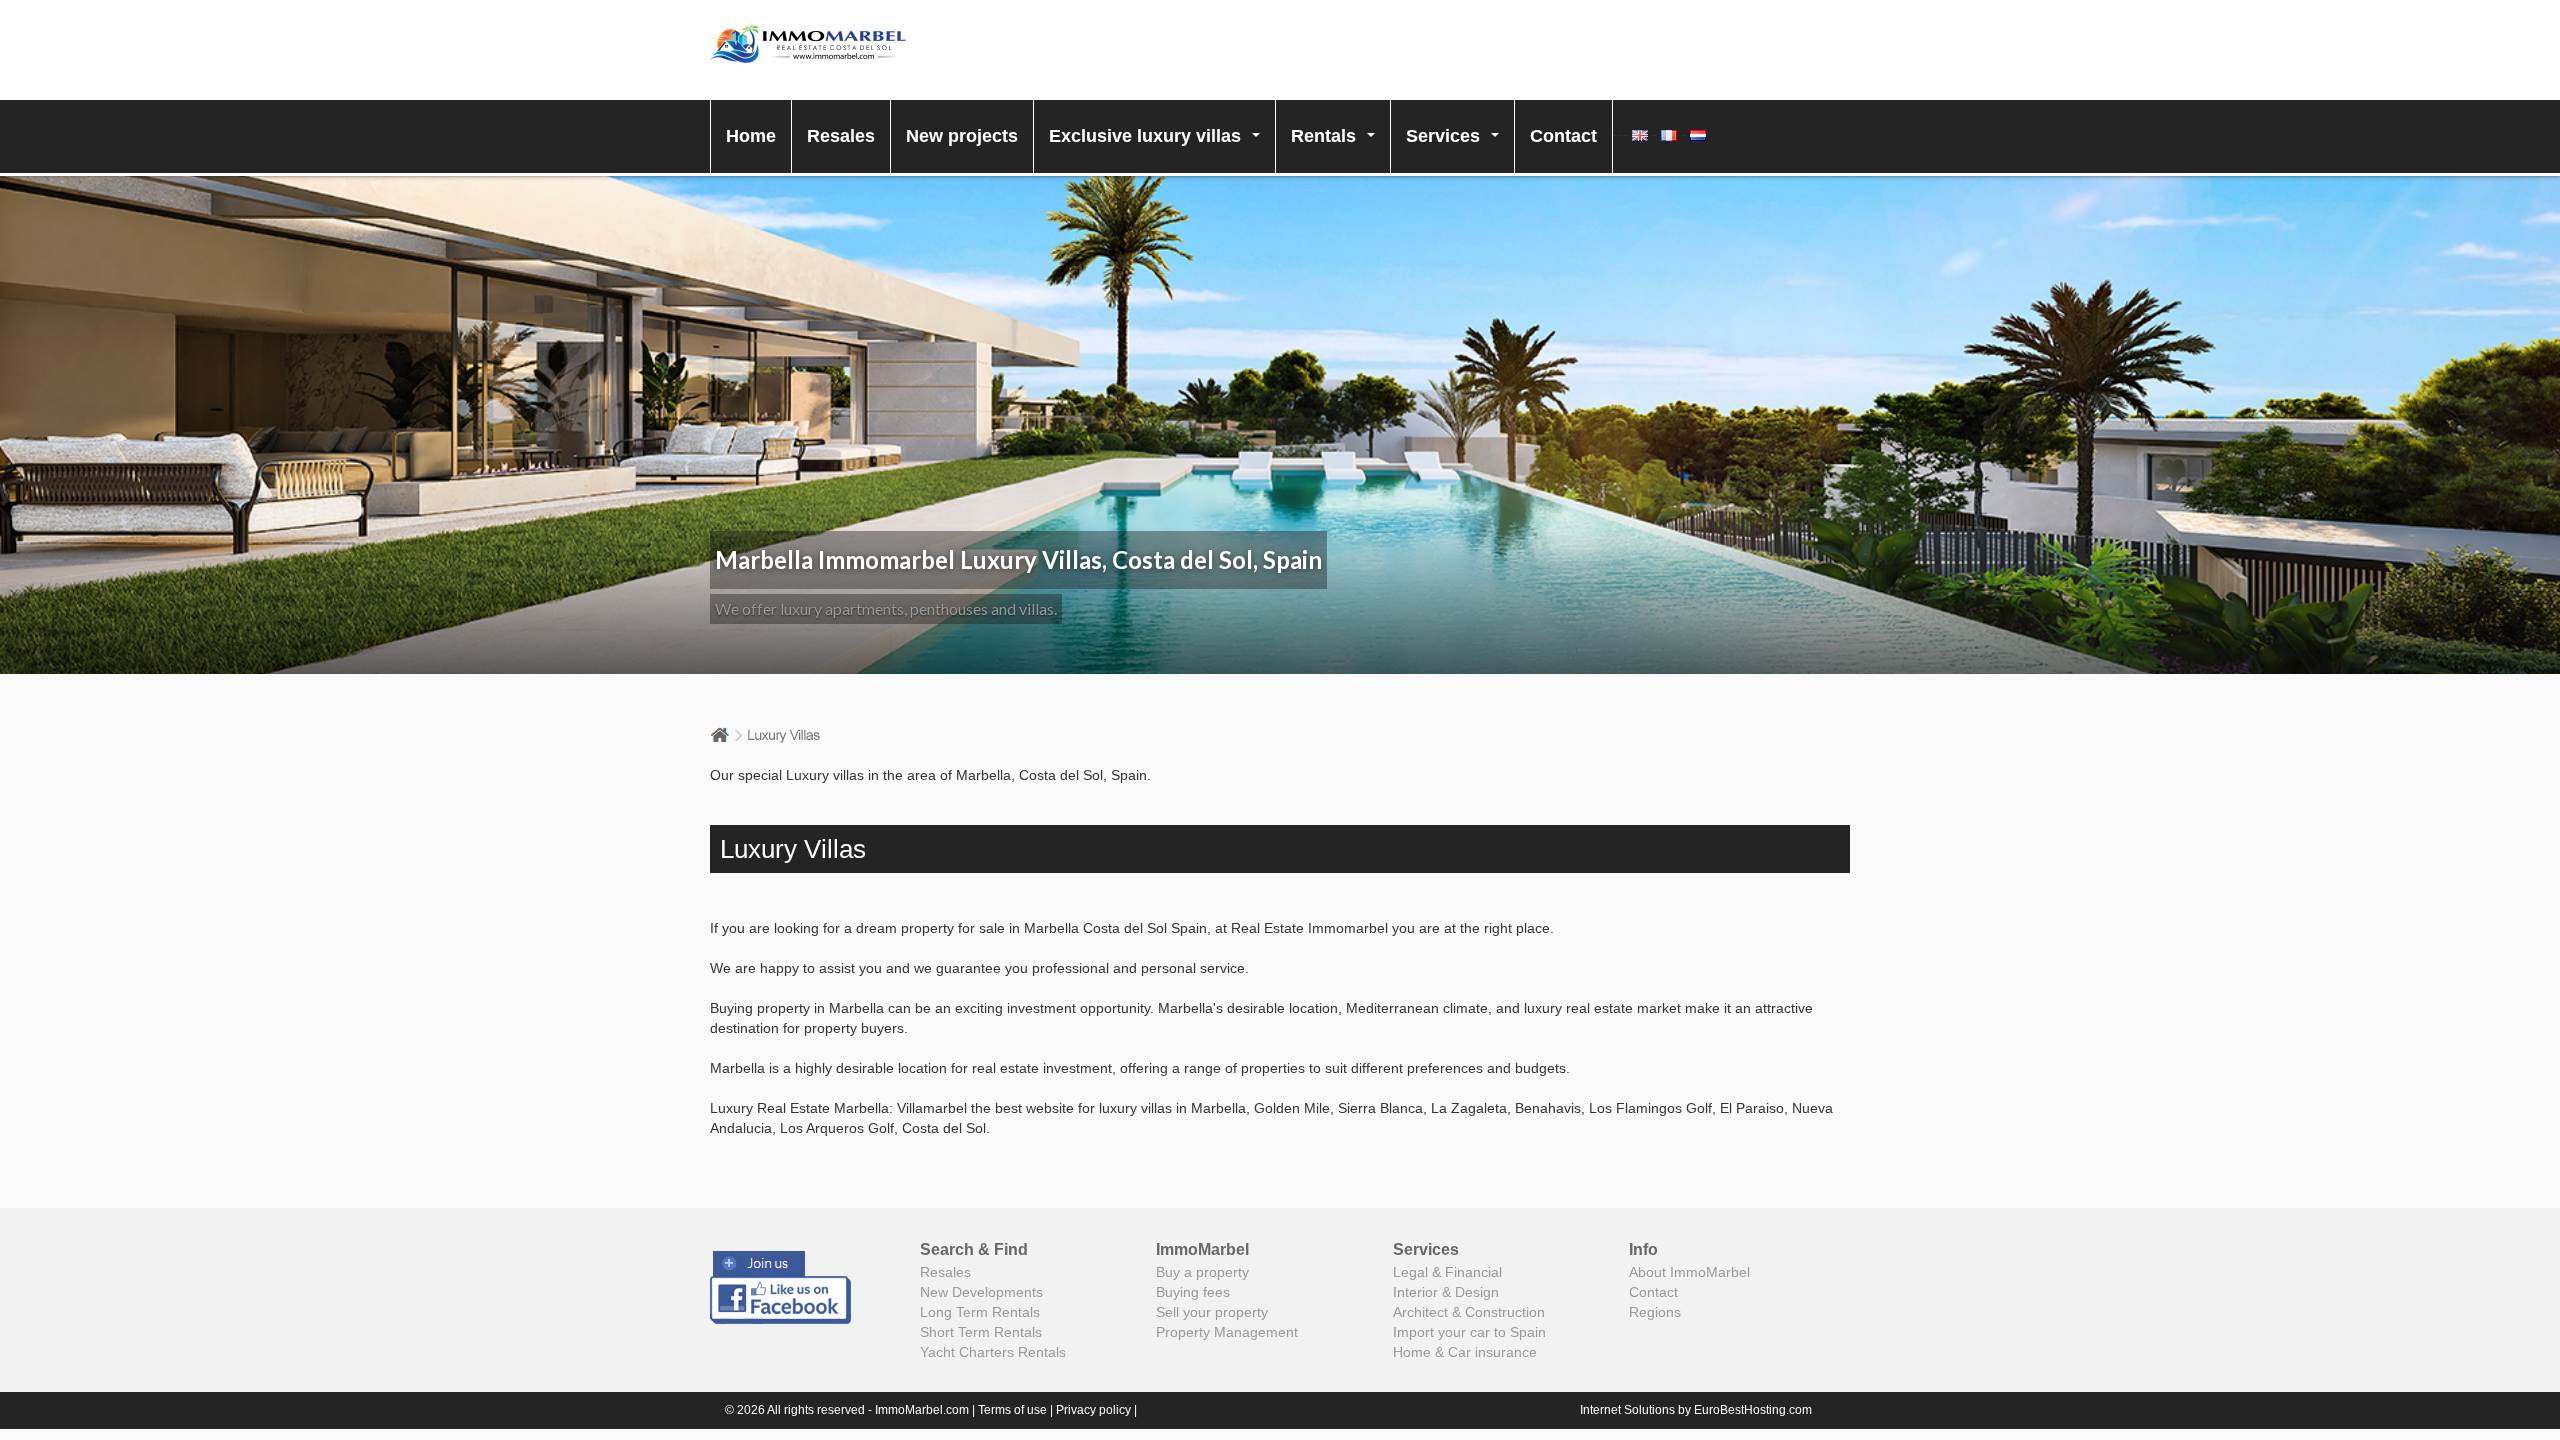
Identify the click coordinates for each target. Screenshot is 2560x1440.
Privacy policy (1093, 1410)
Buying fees (1193, 1292)
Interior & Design (1446, 1292)
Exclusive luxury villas (1160, 149)
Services (1458, 149)
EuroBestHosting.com (1753, 1410)
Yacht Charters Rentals (993, 1352)
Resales (841, 136)
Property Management (1227, 1332)
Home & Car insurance (1465, 1352)
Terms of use (1012, 1410)
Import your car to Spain (1469, 1332)
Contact (1563, 136)
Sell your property (1212, 1312)
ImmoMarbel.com (922, 1410)
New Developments (981, 1292)
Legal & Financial (1447, 1272)
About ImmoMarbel (1689, 1272)
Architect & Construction (1469, 1312)
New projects (962, 136)
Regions (1655, 1312)
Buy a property (1202, 1272)
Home (751, 136)
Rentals (1338, 149)
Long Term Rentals (980, 1312)
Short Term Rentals (981, 1332)
